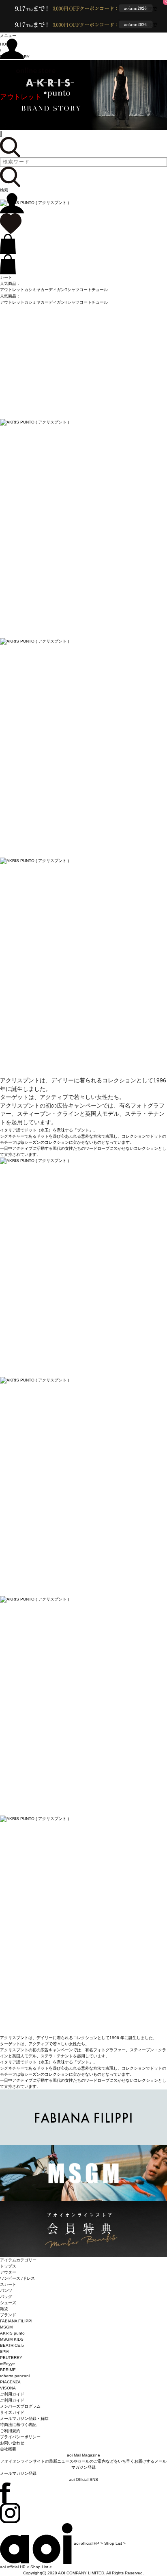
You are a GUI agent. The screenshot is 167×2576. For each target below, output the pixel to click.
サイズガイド (12, 2412)
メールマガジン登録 (18, 2473)
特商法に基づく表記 (18, 2425)
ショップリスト (24, 126)
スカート (8, 2284)
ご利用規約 (10, 2431)
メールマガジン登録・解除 (24, 2419)
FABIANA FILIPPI (16, 2321)
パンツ (6, 2290)
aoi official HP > (88, 2543)
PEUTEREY (11, 2358)
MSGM (6, 2327)
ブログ (10, 116)
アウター (8, 2272)
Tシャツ (72, 290)
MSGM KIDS (12, 2339)
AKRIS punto (12, 2333)
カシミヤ (32, 290)
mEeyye (7, 2364)
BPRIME (8, 2370)
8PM (4, 2351)
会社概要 (8, 2449)
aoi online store (28, 69)
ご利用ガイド (12, 2400)
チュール (100, 290)
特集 (7, 107)
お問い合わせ (12, 2443)
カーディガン (53, 290)
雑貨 (4, 2309)
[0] (11, 223)
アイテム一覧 (21, 78)
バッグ (6, 2297)
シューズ (8, 2303)
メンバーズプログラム (20, 2406)
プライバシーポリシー (20, 2437)
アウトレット (21, 97)
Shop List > (115, 2543)
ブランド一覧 (21, 88)
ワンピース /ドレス (17, 2278)
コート (86, 290)
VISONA (8, 2388)
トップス (8, 2266)
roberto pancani (15, 2376)
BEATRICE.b (12, 2345)
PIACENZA (10, 2382)
